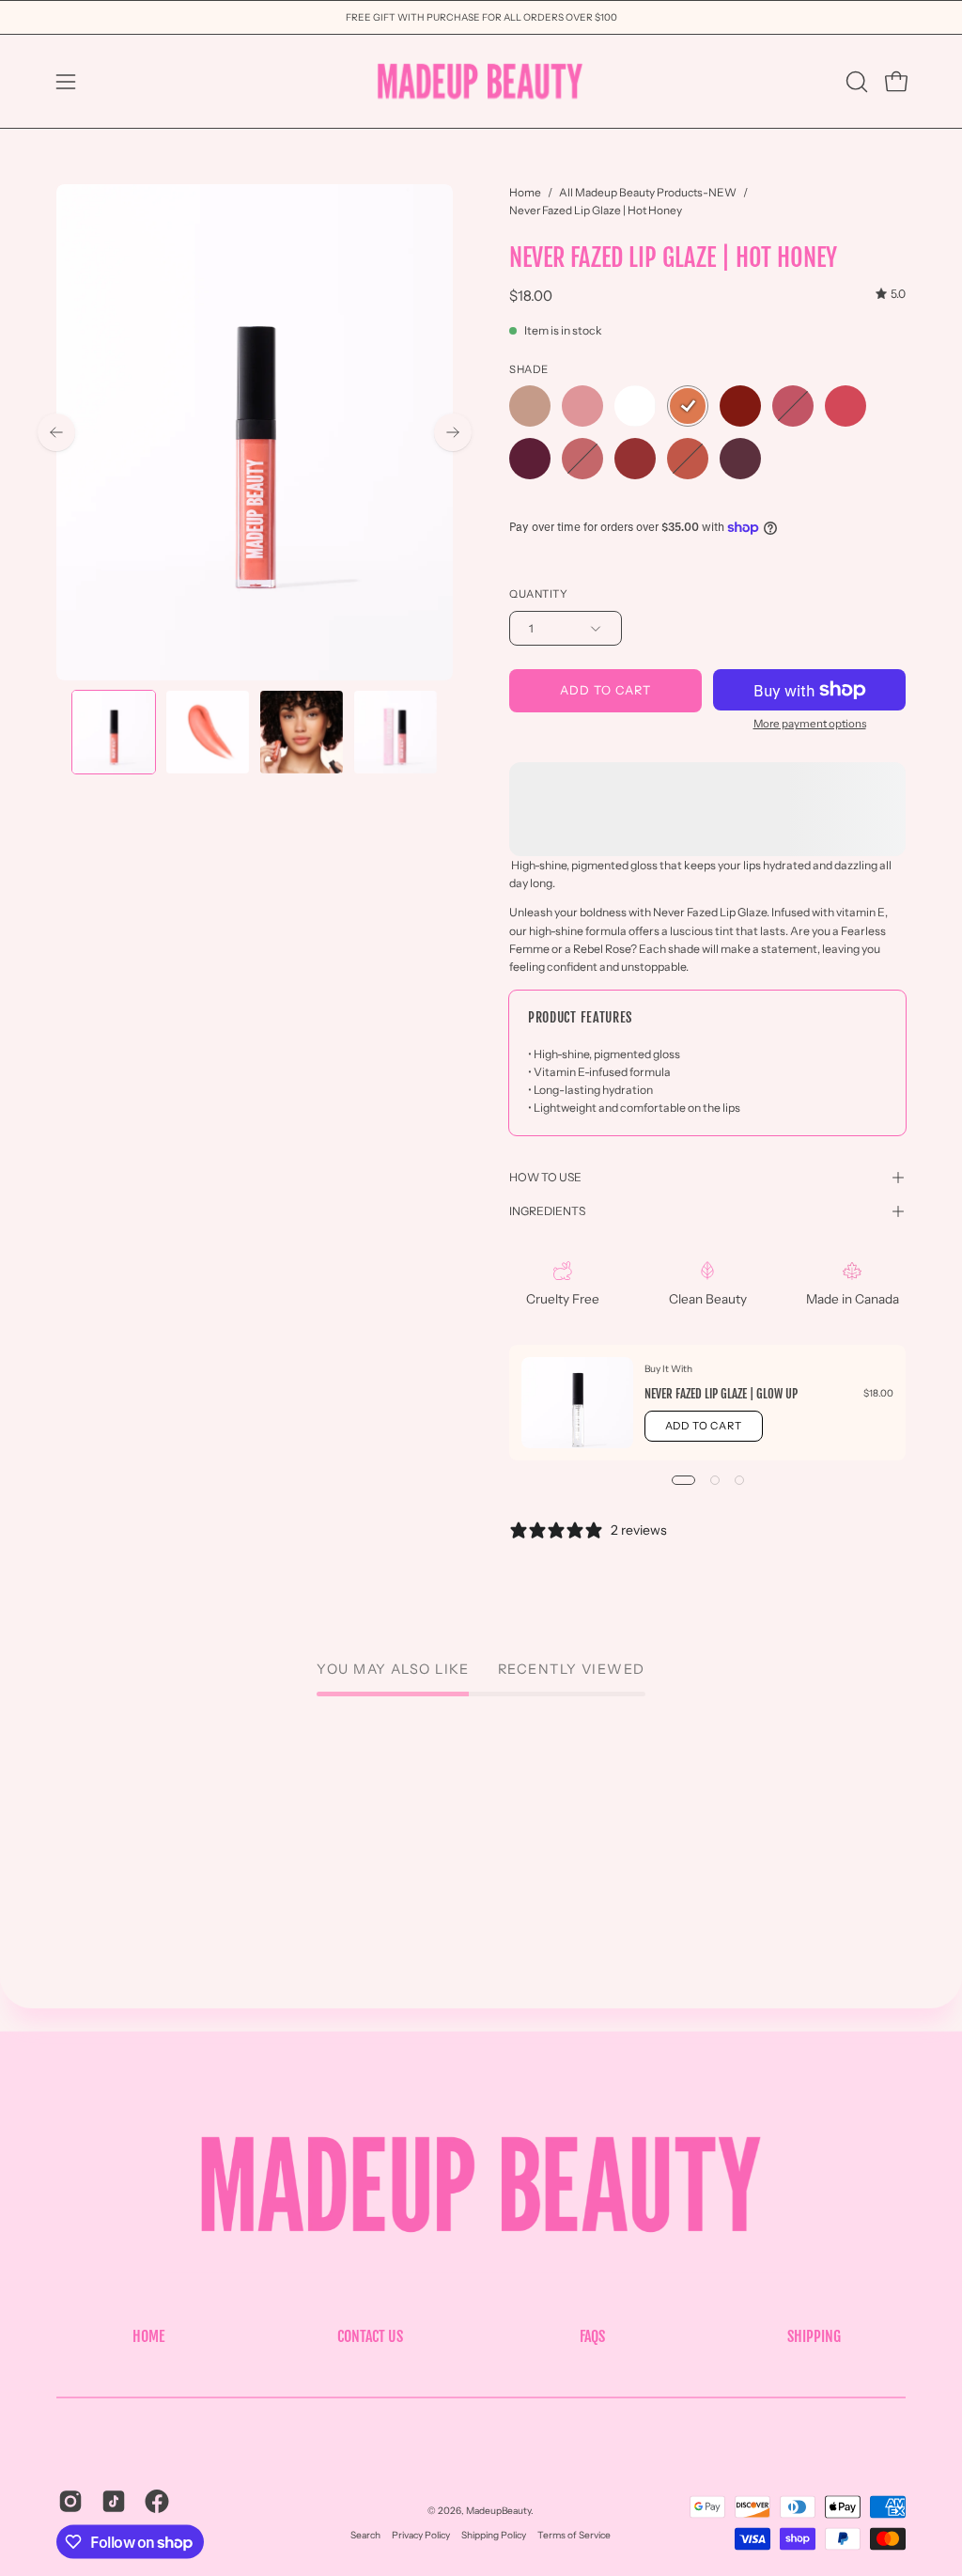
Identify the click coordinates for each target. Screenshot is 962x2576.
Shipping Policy (494, 2535)
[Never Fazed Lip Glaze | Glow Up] (577, 1403)
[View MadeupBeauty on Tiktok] (114, 2502)
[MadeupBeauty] (481, 81)
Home (525, 192)
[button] (855, 82)
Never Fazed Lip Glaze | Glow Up (721, 1394)
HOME (148, 2335)
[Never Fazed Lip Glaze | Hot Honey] (114, 732)
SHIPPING (814, 2335)
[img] (891, 294)
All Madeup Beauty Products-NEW (648, 192)
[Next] (453, 432)
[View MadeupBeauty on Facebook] (157, 2502)
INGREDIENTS (547, 1211)
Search (365, 2535)
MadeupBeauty (498, 2511)
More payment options (810, 724)
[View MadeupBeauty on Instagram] (70, 2502)
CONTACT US (370, 2335)
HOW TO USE (545, 1177)
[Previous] (56, 432)
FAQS (592, 2335)
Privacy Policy (421, 2535)
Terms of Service (574, 2535)
